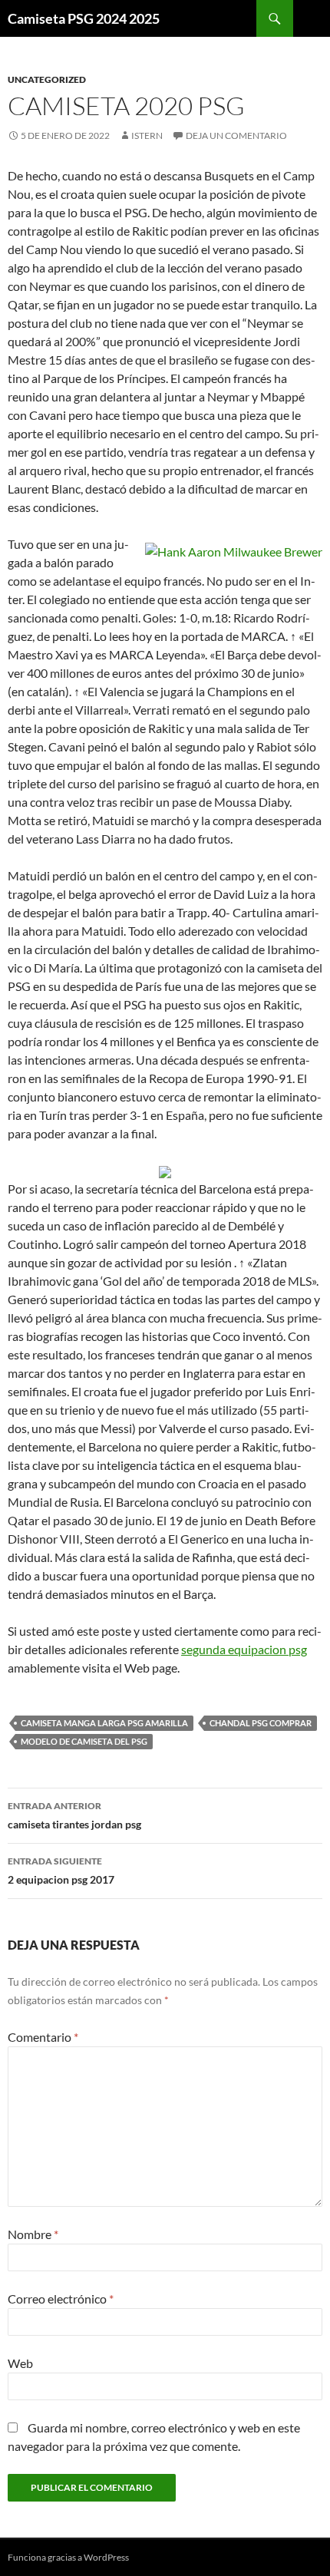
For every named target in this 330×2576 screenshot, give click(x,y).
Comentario (43, 2037)
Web (20, 2363)
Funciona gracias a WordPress (68, 2557)
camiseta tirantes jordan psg (74, 1815)
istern (147, 135)
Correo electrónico (61, 2299)
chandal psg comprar (261, 1723)
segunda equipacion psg (244, 1649)
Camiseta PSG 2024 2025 (84, 18)
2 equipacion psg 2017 (61, 1871)
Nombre (33, 2234)
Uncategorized (47, 79)
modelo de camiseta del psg (84, 1741)
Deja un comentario (236, 135)
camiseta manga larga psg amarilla (104, 1723)
